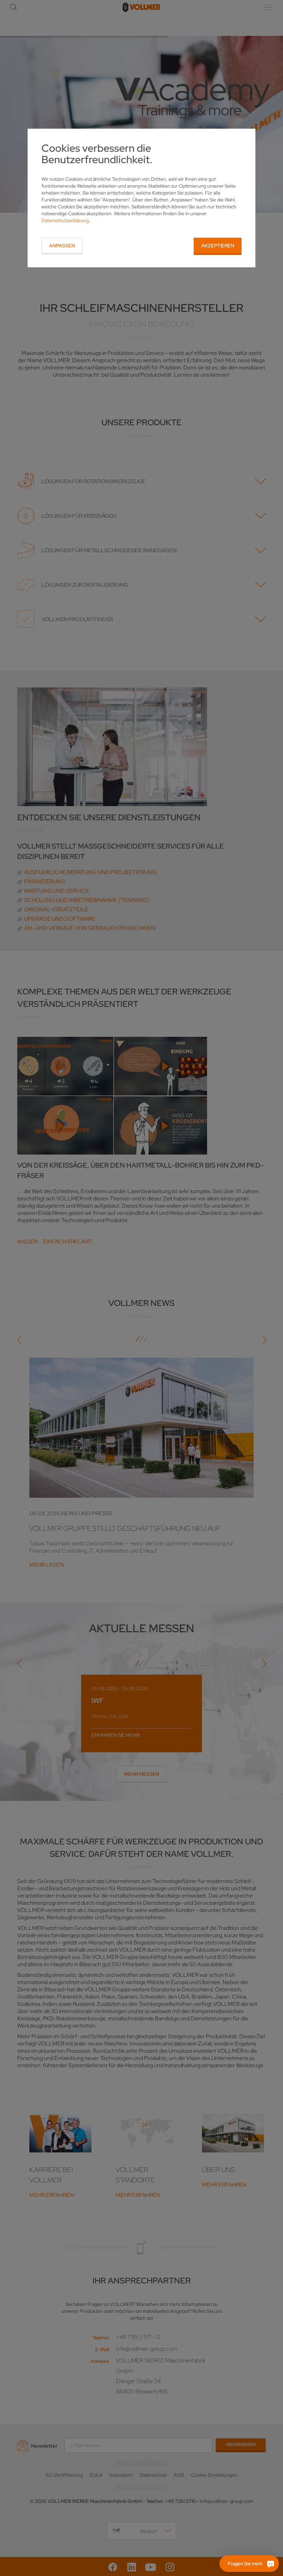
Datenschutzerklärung (65, 220)
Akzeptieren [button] (218, 246)
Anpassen (62, 246)
